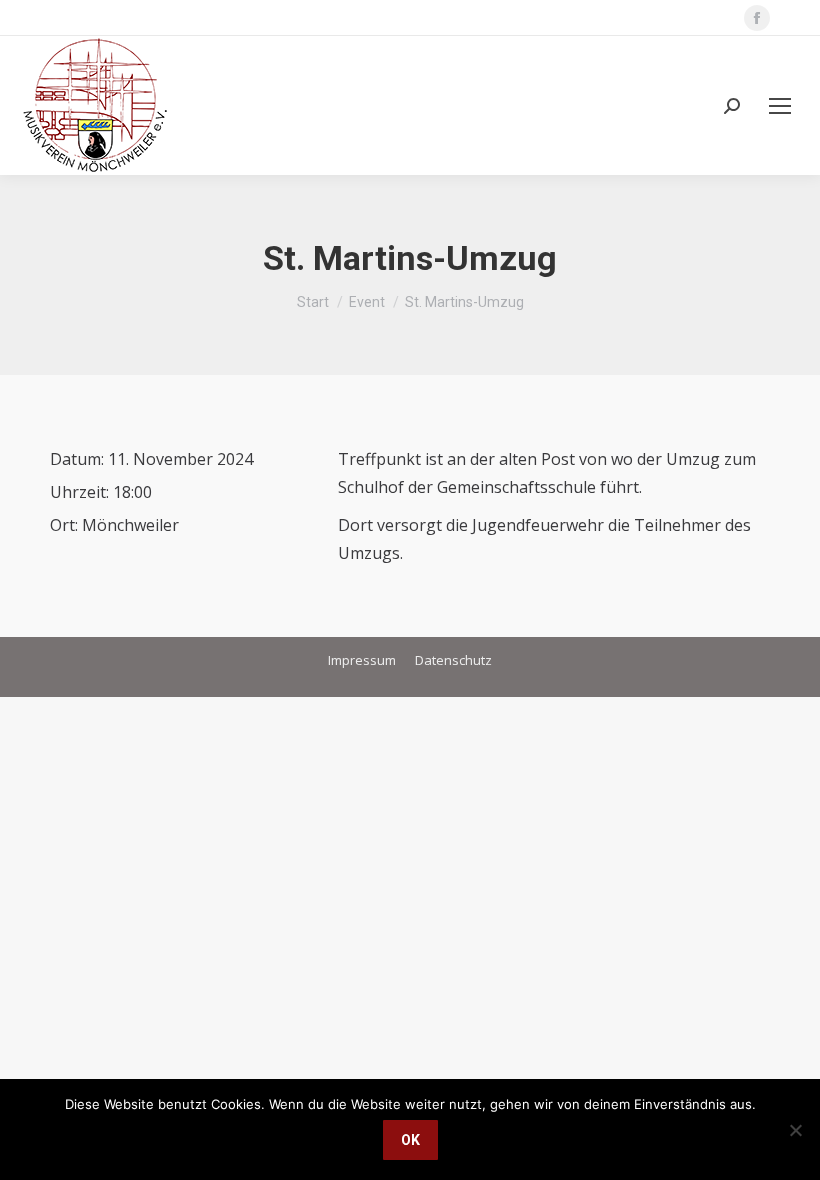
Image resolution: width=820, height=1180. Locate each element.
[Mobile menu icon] (780, 106)
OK (410, 1140)
